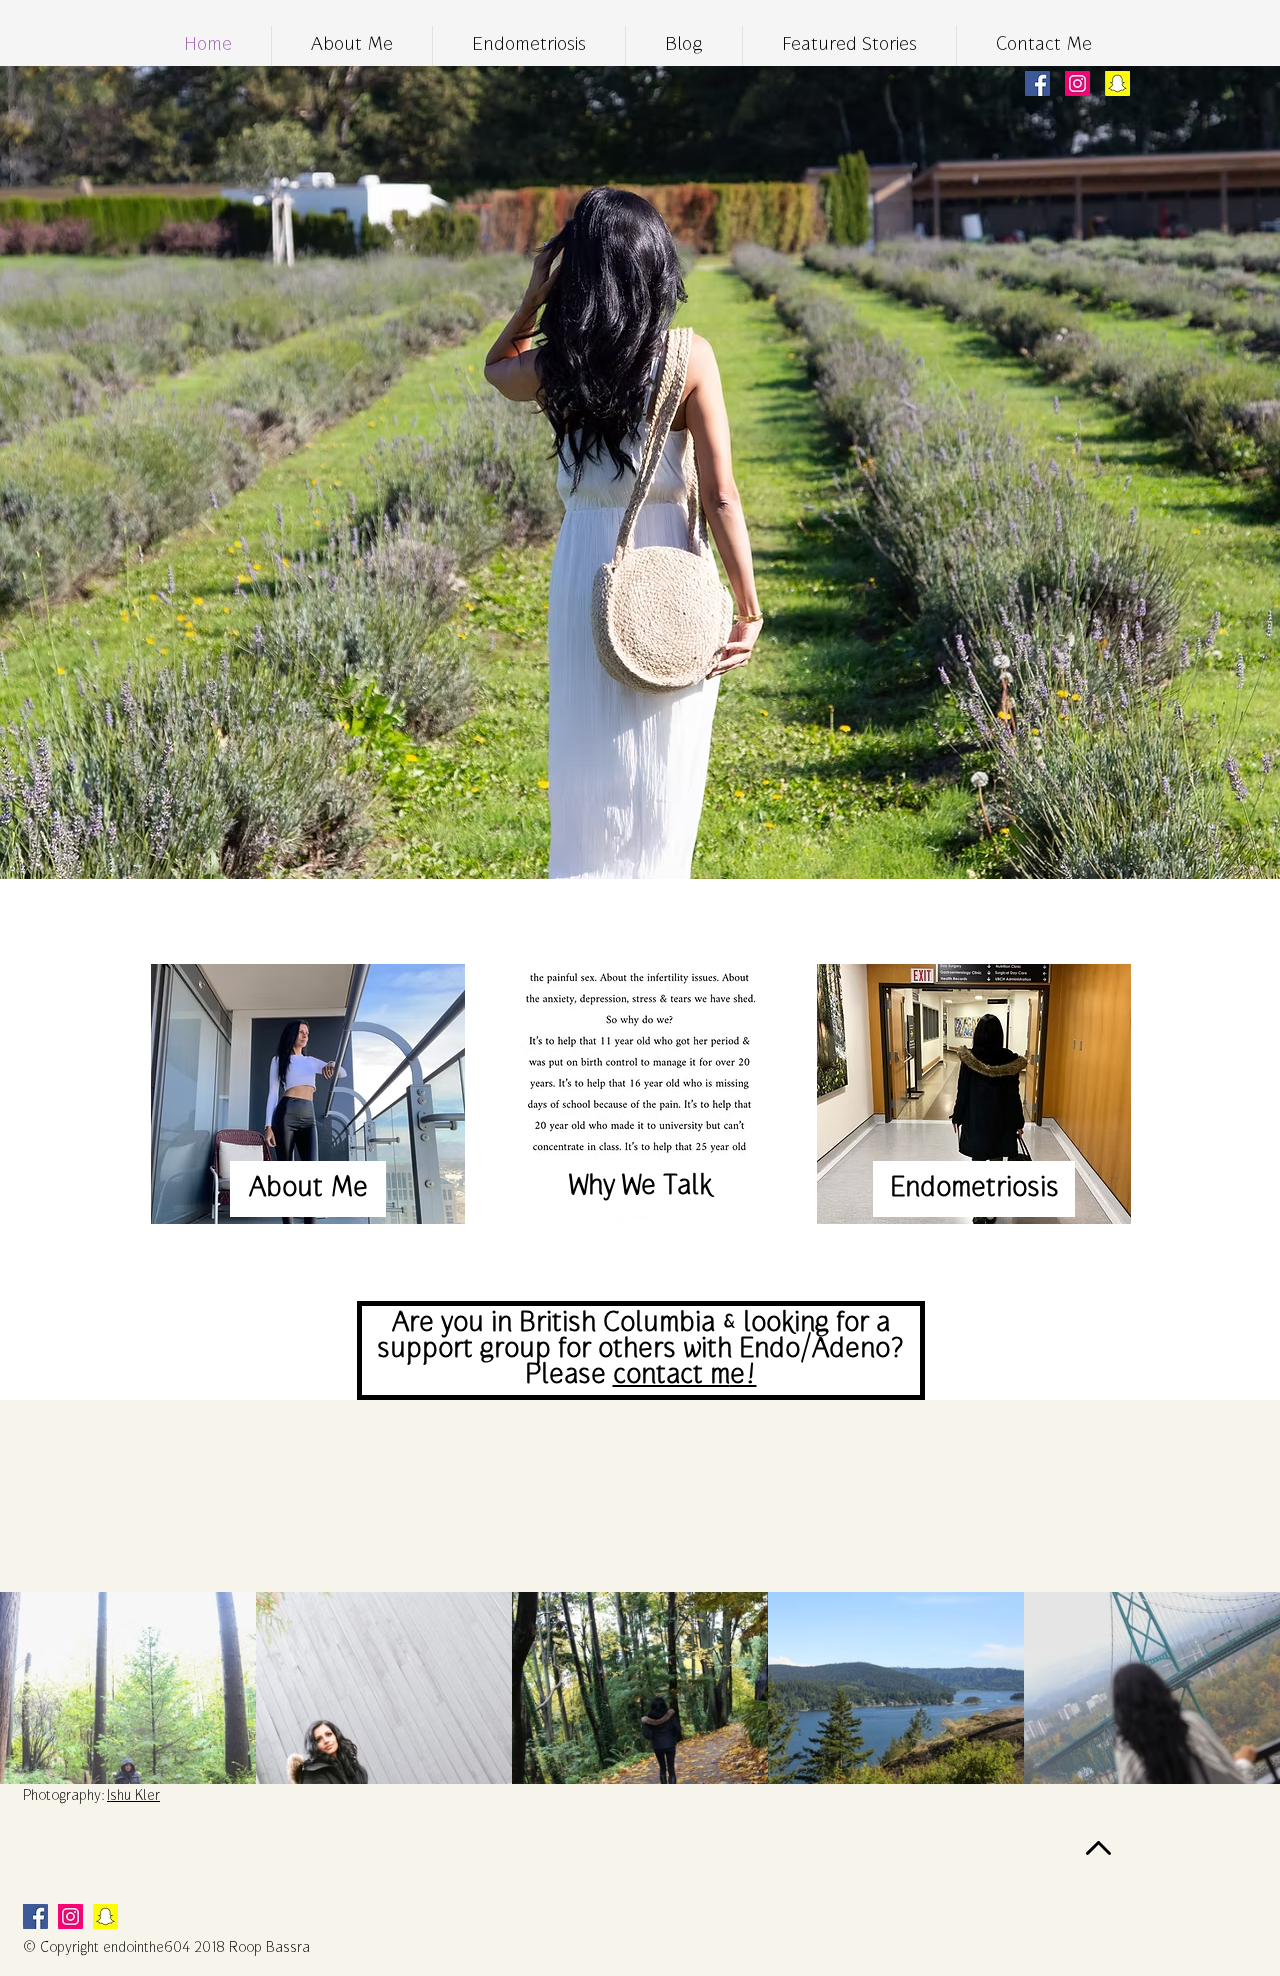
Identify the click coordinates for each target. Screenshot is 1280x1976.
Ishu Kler (133, 1796)
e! (743, 1376)
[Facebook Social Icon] (1037, 83)
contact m (671, 1376)
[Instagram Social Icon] (1077, 83)
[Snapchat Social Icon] (1117, 83)
